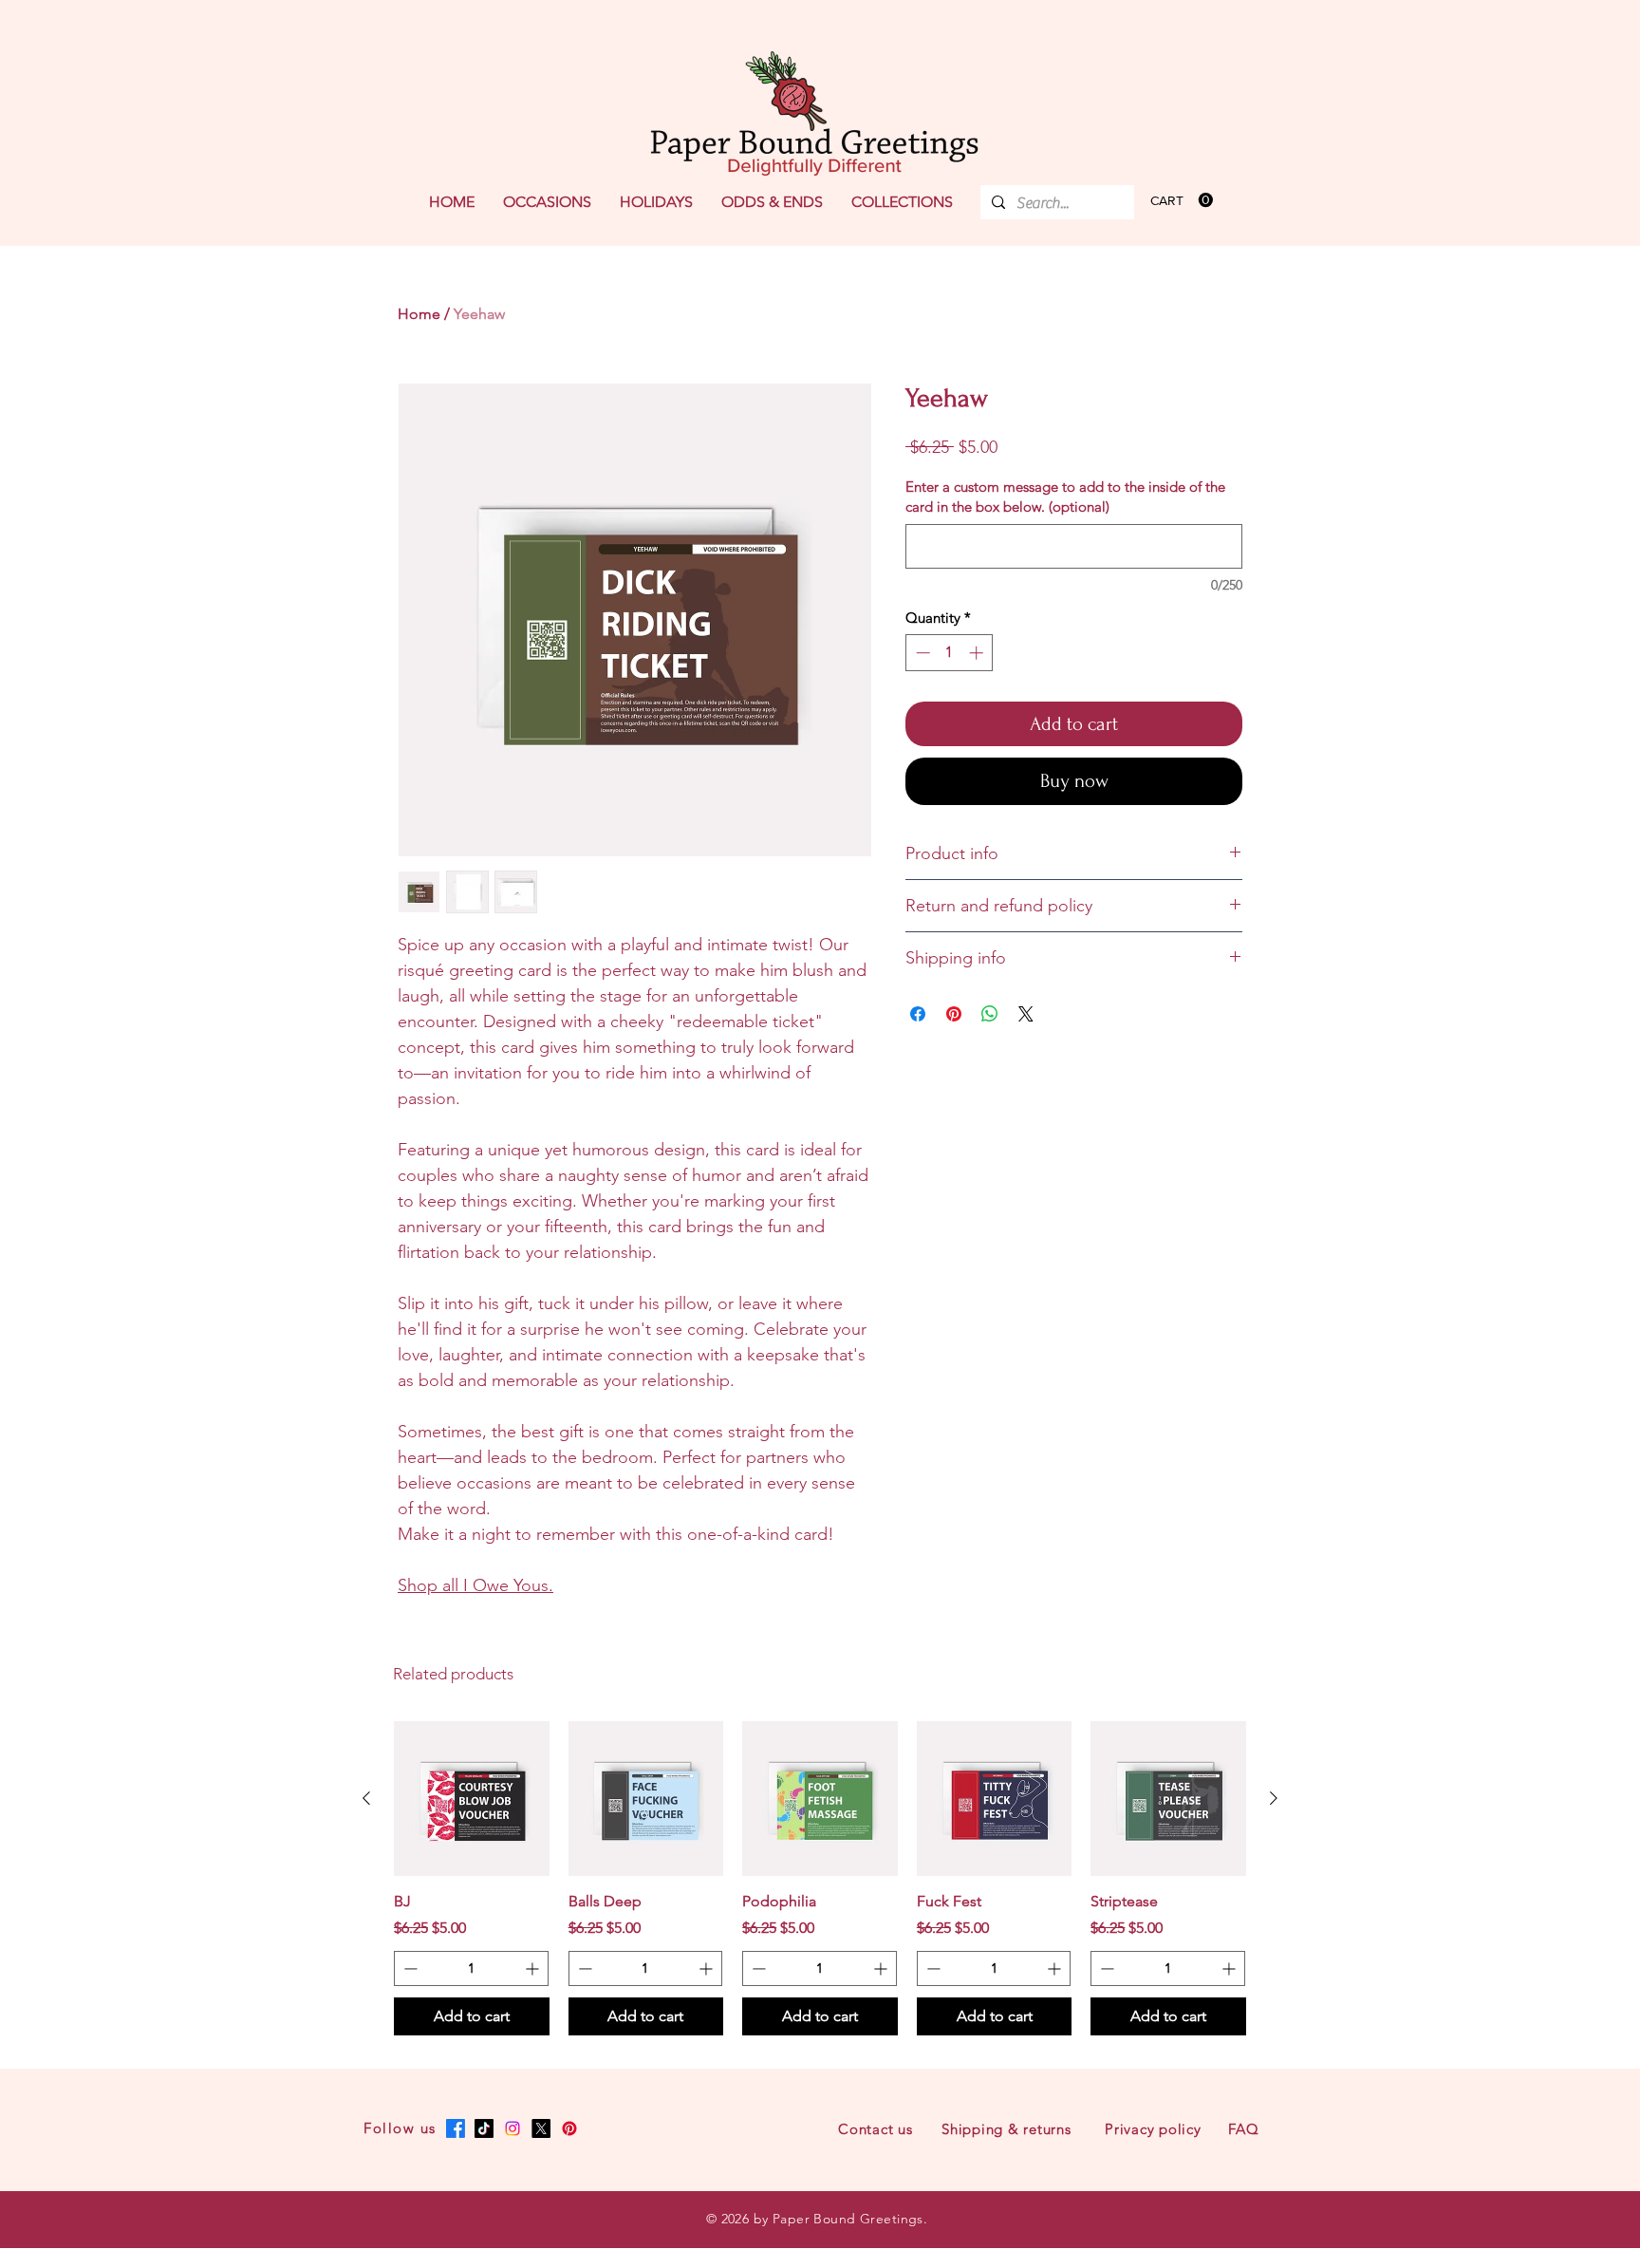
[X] (541, 2128)
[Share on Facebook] (918, 1014)
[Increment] (978, 653)
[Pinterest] (569, 2128)
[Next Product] (1274, 1798)
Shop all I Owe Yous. (475, 1585)
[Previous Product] (366, 1798)
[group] (820, 1878)
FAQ (1243, 2129)
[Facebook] (456, 2128)
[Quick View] (472, 1799)
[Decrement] (921, 653)
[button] (547, 202)
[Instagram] (512, 2128)
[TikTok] (484, 2128)
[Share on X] (1026, 1014)
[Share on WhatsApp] (990, 1014)
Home (419, 314)
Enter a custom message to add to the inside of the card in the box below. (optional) (1065, 497)
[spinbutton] (950, 653)
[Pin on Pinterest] (954, 1014)
